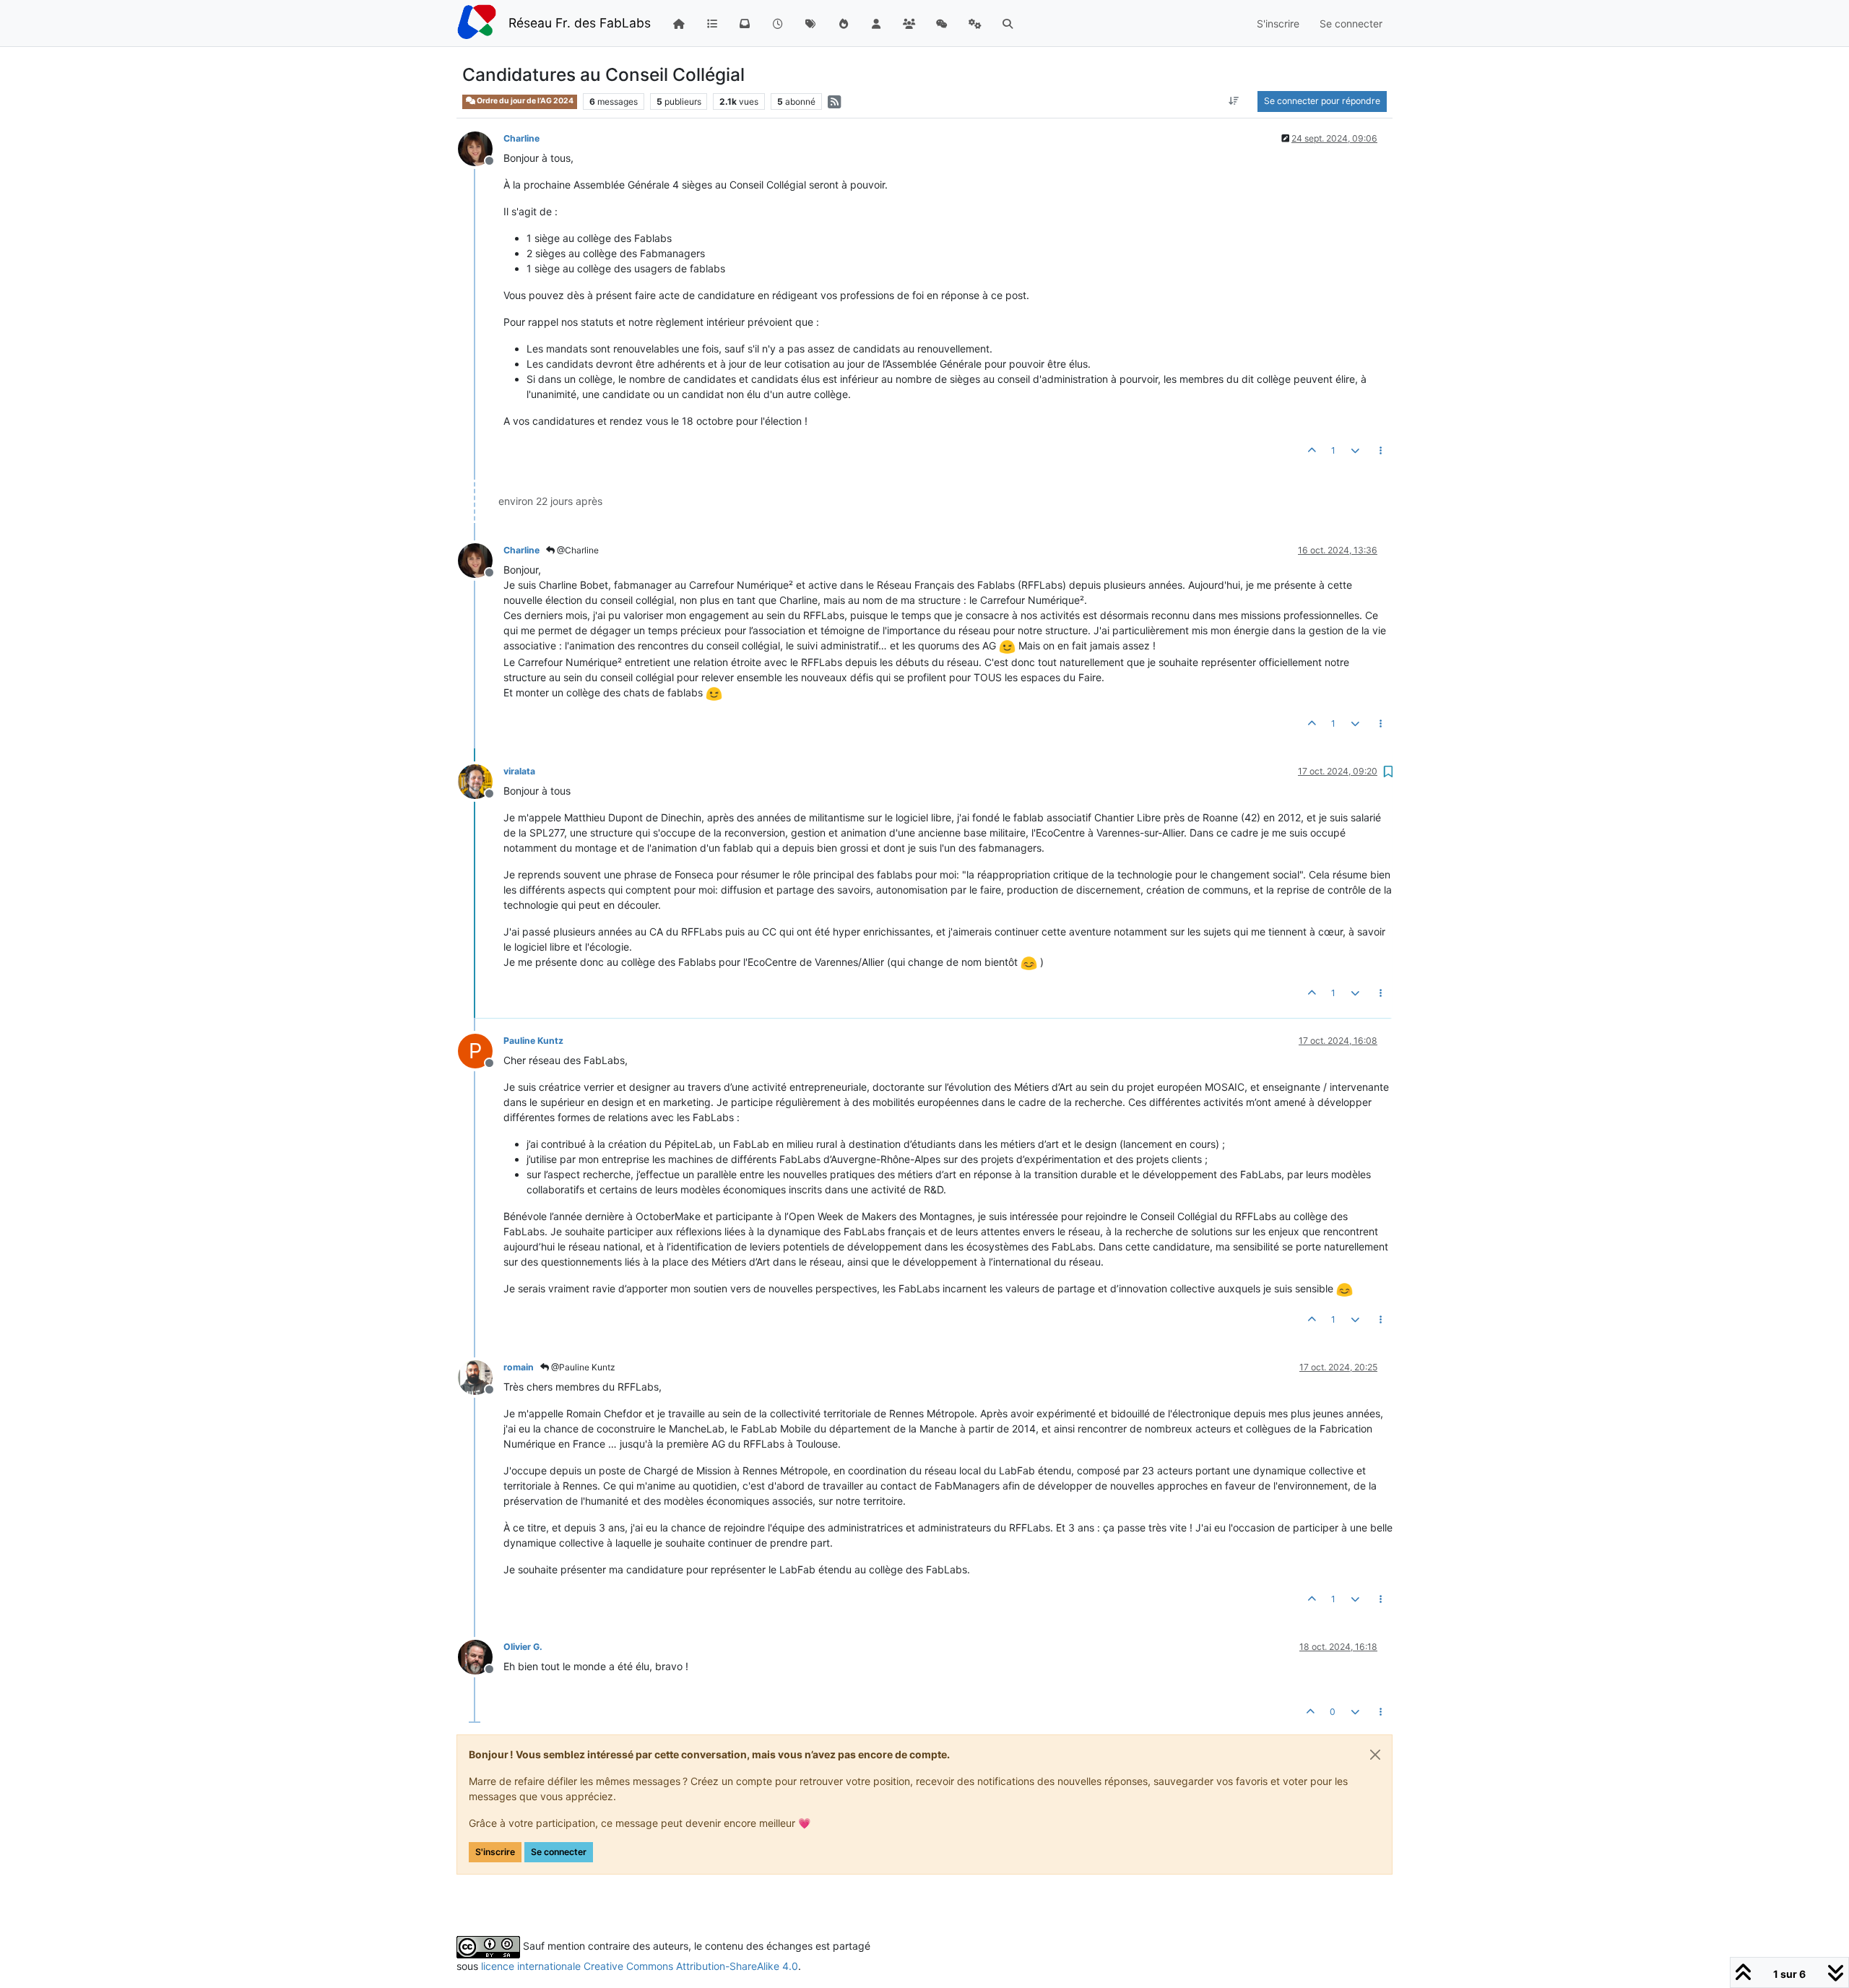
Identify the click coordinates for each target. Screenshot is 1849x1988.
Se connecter (559, 1852)
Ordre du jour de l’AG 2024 (524, 101)
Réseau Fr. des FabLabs (580, 23)
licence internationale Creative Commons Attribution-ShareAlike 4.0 (640, 1966)
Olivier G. (523, 1647)
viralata (519, 771)
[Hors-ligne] (481, 148)
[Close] (1375, 1755)
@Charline (577, 550)
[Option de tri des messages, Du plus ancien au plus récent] (1234, 101)
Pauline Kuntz (533, 1041)
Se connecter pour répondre (1322, 101)
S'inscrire (495, 1852)
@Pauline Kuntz (582, 1367)
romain (519, 1367)
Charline (521, 138)
